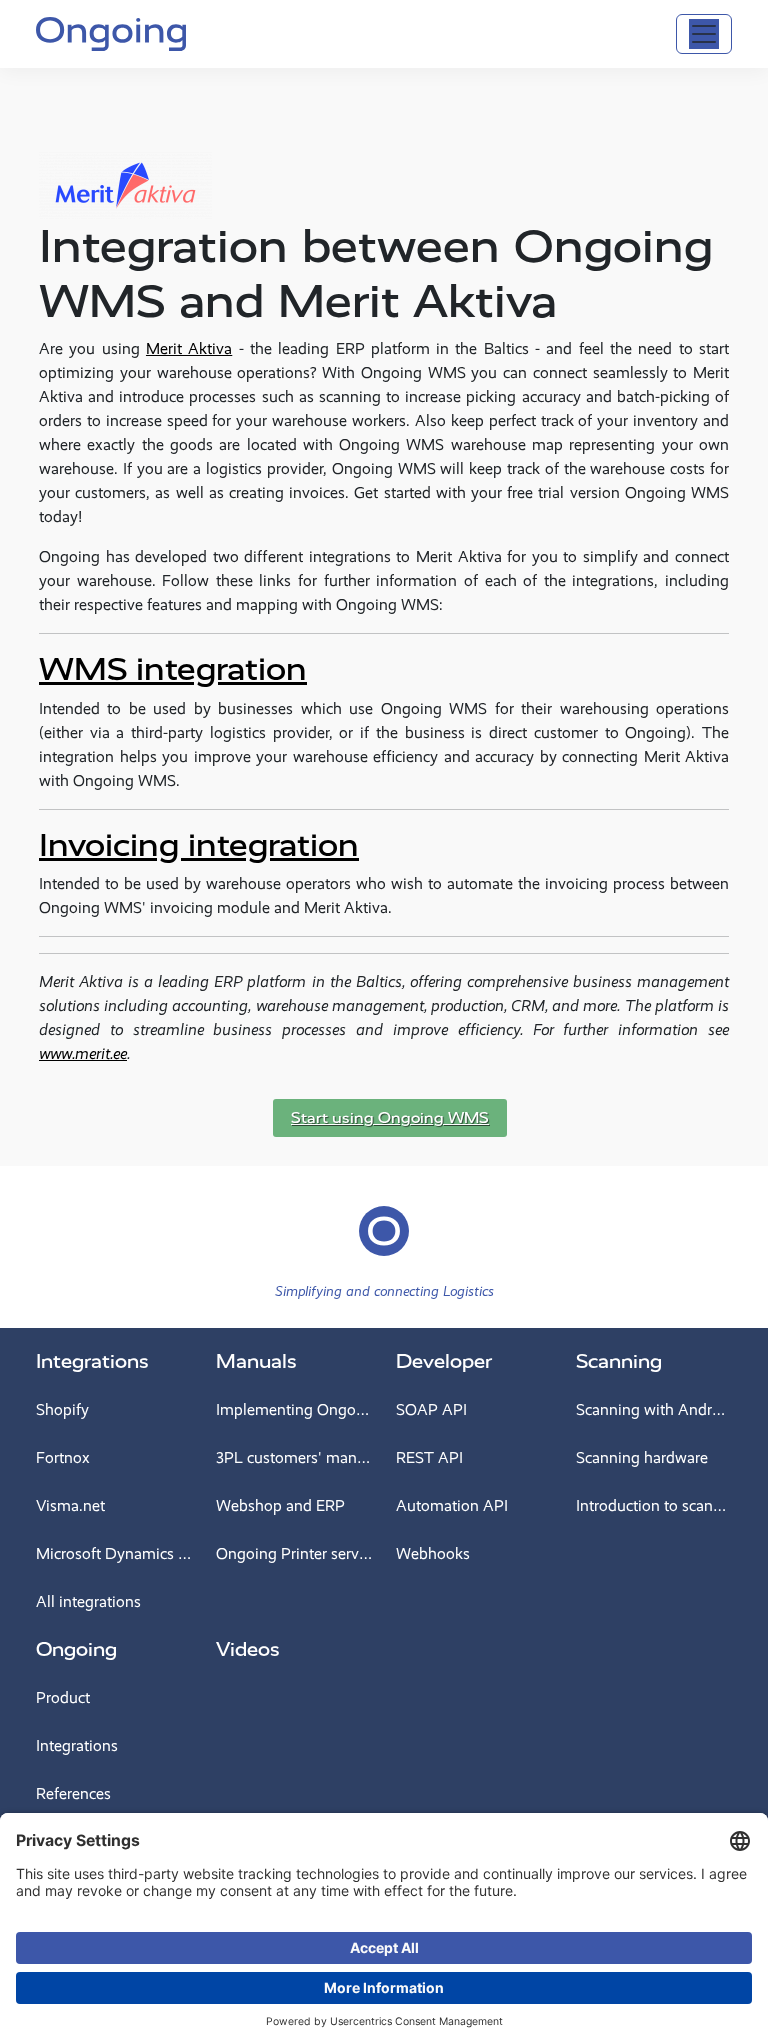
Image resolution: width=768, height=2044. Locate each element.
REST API (429, 1457)
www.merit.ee (83, 1053)
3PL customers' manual (294, 1457)
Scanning (619, 1361)
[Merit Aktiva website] (125, 167)
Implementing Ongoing (294, 1409)
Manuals (256, 1361)
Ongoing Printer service (294, 1553)
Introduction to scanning (654, 1505)
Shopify (62, 1409)
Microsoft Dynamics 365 (114, 1553)
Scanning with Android (654, 1409)
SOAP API (431, 1409)
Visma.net (70, 1505)
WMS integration (173, 669)
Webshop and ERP (280, 1505)
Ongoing (76, 1649)
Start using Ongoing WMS (390, 1118)
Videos (248, 1649)
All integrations (88, 1601)
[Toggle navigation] (704, 34)
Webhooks (433, 1553)
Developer (444, 1361)
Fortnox (63, 1457)
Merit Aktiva (189, 348)
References (73, 1793)
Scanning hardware (642, 1457)
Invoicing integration (199, 845)
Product (63, 1697)
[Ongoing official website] (111, 32)
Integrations (92, 1361)
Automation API (452, 1505)
